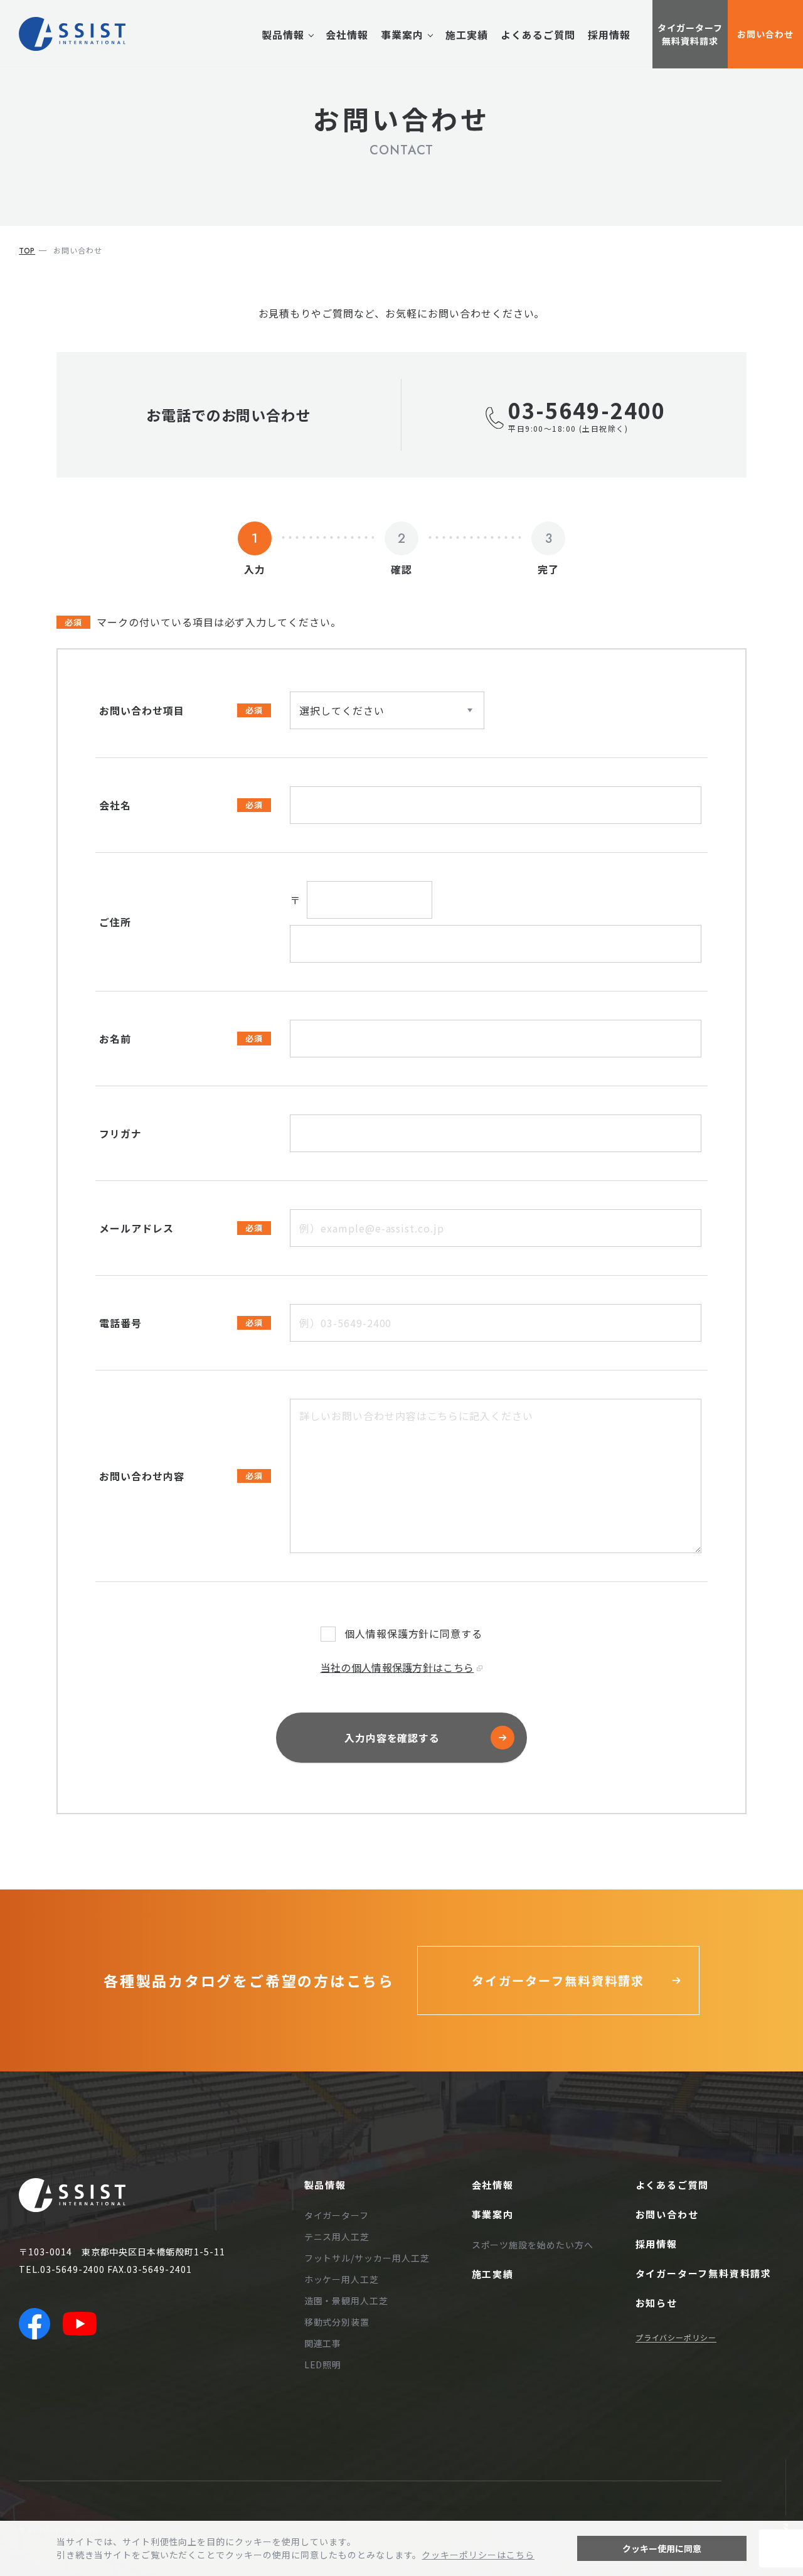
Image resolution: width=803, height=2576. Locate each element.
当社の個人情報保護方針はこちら (397, 1667)
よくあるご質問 (538, 35)
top (27, 251)
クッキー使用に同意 (662, 2548)
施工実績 (467, 35)
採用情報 (609, 35)
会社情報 (347, 35)
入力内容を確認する (392, 1738)
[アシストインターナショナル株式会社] (72, 34)
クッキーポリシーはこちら (478, 2555)
